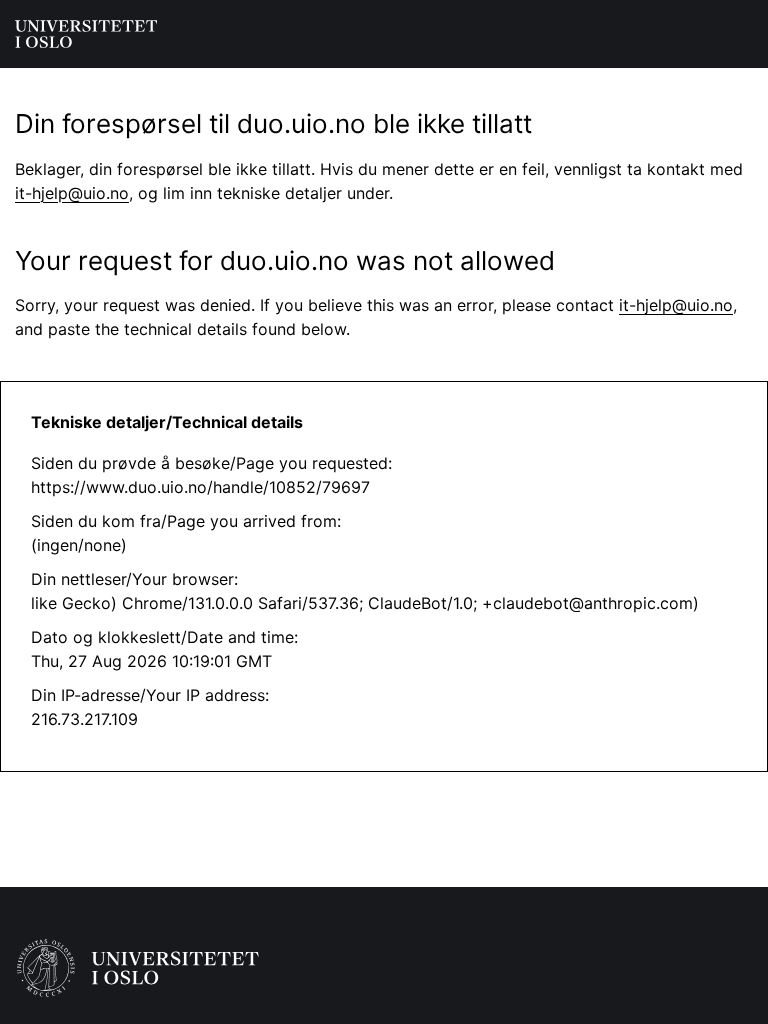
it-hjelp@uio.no (72, 193)
